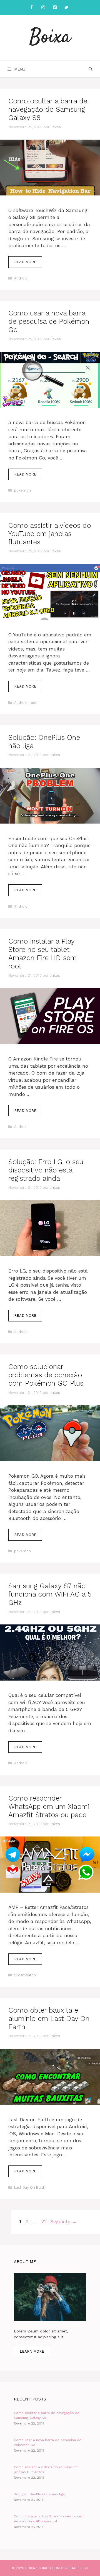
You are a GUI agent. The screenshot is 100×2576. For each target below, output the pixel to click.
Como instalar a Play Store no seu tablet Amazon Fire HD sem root (42, 954)
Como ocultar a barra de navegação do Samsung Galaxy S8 (48, 109)
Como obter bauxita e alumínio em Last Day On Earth (49, 2019)
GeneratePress (74, 2568)
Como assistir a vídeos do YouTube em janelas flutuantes (50, 534)
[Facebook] (31, 8)
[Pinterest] (55, 8)
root (33, 703)
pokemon (22, 490)
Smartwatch (25, 1975)
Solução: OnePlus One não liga (39, 2494)
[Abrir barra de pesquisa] (91, 69)
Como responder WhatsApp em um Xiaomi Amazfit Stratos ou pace (49, 1806)
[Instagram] (43, 8)
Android (21, 278)
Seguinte (63, 2222)
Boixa (50, 38)
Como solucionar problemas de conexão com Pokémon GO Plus (46, 1375)
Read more (28, 264)
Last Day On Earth (30, 2187)
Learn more (32, 2351)
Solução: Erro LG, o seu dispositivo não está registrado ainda (46, 1170)
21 (44, 2222)
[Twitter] (66, 8)
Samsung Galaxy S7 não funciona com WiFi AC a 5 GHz (50, 1594)
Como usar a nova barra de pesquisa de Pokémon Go (49, 321)
